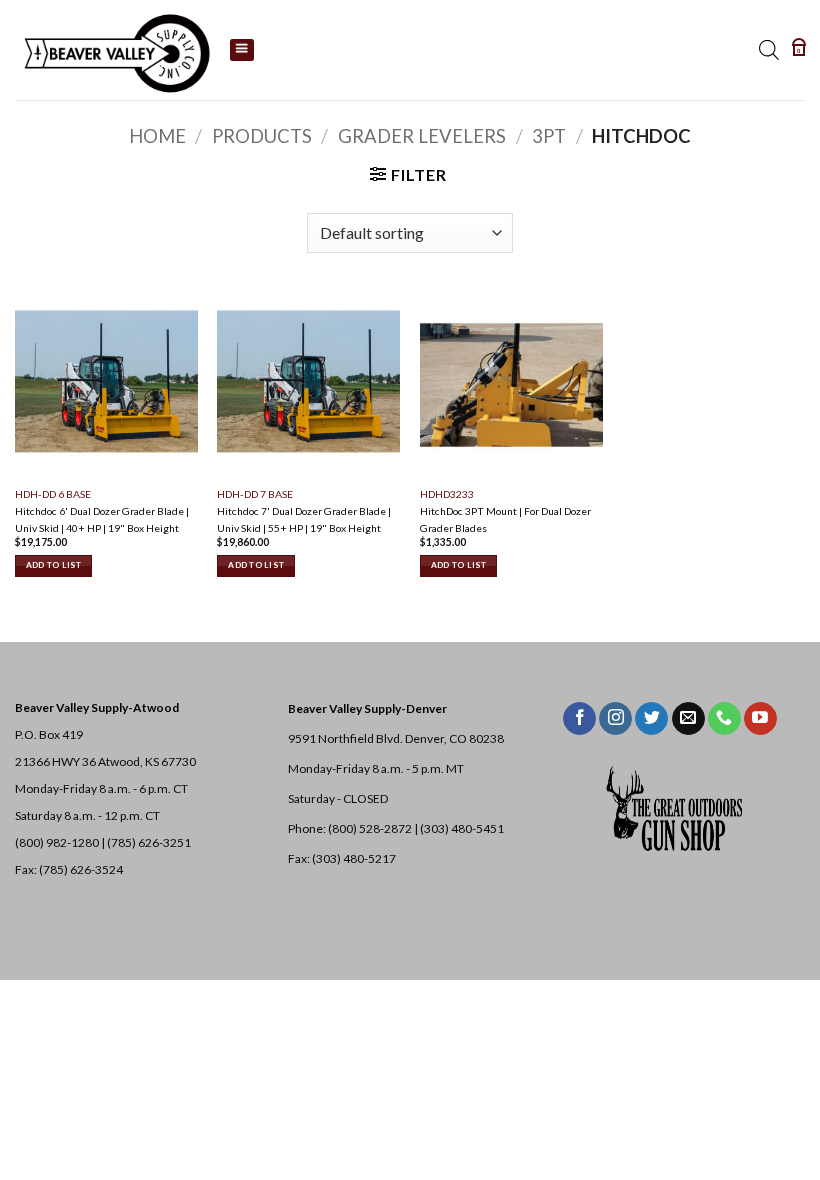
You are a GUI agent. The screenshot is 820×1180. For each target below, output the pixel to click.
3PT (549, 136)
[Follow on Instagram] (615, 719)
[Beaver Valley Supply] (115, 50)
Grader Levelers (422, 136)
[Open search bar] (769, 50)
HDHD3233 (447, 494)
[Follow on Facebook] (579, 719)
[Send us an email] (688, 719)
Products (262, 136)
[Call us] (724, 719)
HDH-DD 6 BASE (53, 494)
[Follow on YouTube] (760, 719)
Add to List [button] (54, 565)
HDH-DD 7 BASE (255, 494)
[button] (799, 50)
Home (157, 136)
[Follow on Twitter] (651, 719)
